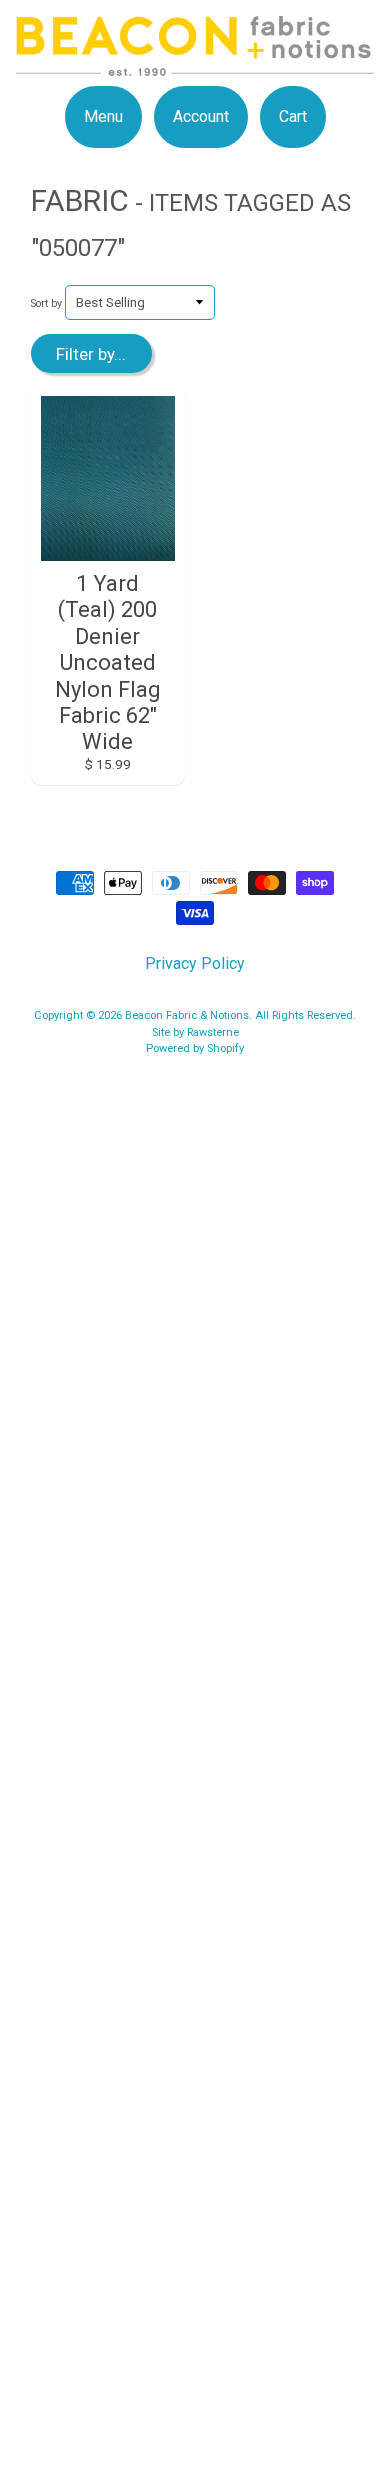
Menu (103, 116)
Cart (293, 116)
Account (201, 116)
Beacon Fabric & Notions (187, 1015)
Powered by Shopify (195, 1048)
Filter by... (91, 354)
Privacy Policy (195, 963)
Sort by (46, 303)
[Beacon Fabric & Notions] (195, 63)
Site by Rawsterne (195, 1032)
